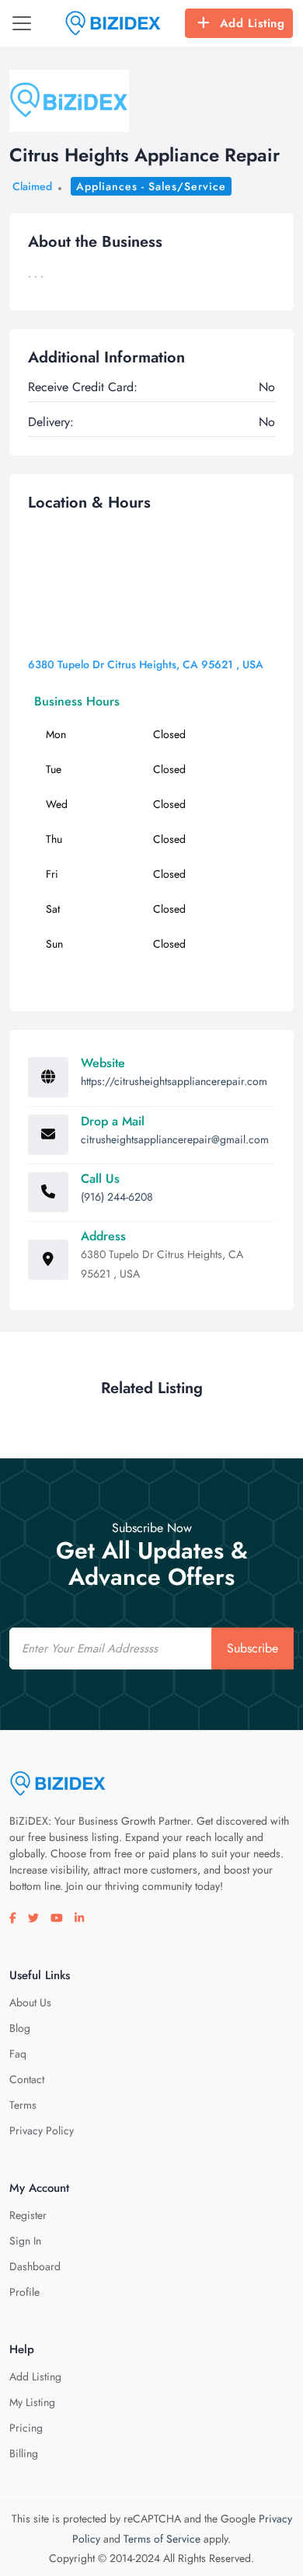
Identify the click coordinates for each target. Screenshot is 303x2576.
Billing (24, 2453)
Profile (24, 2292)
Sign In (25, 2241)
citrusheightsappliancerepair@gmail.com (175, 1139)
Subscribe (252, 1648)
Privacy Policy (42, 2130)
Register (28, 2215)
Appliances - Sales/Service (151, 186)
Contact (27, 2079)
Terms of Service (162, 2539)
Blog (20, 2028)
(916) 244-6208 (117, 1197)
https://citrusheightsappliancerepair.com (174, 1081)
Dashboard (35, 2266)
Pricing (26, 2428)
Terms (23, 2105)
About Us (30, 2002)
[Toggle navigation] (22, 23)
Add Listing (252, 23)
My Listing (32, 2402)
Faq (18, 2054)
